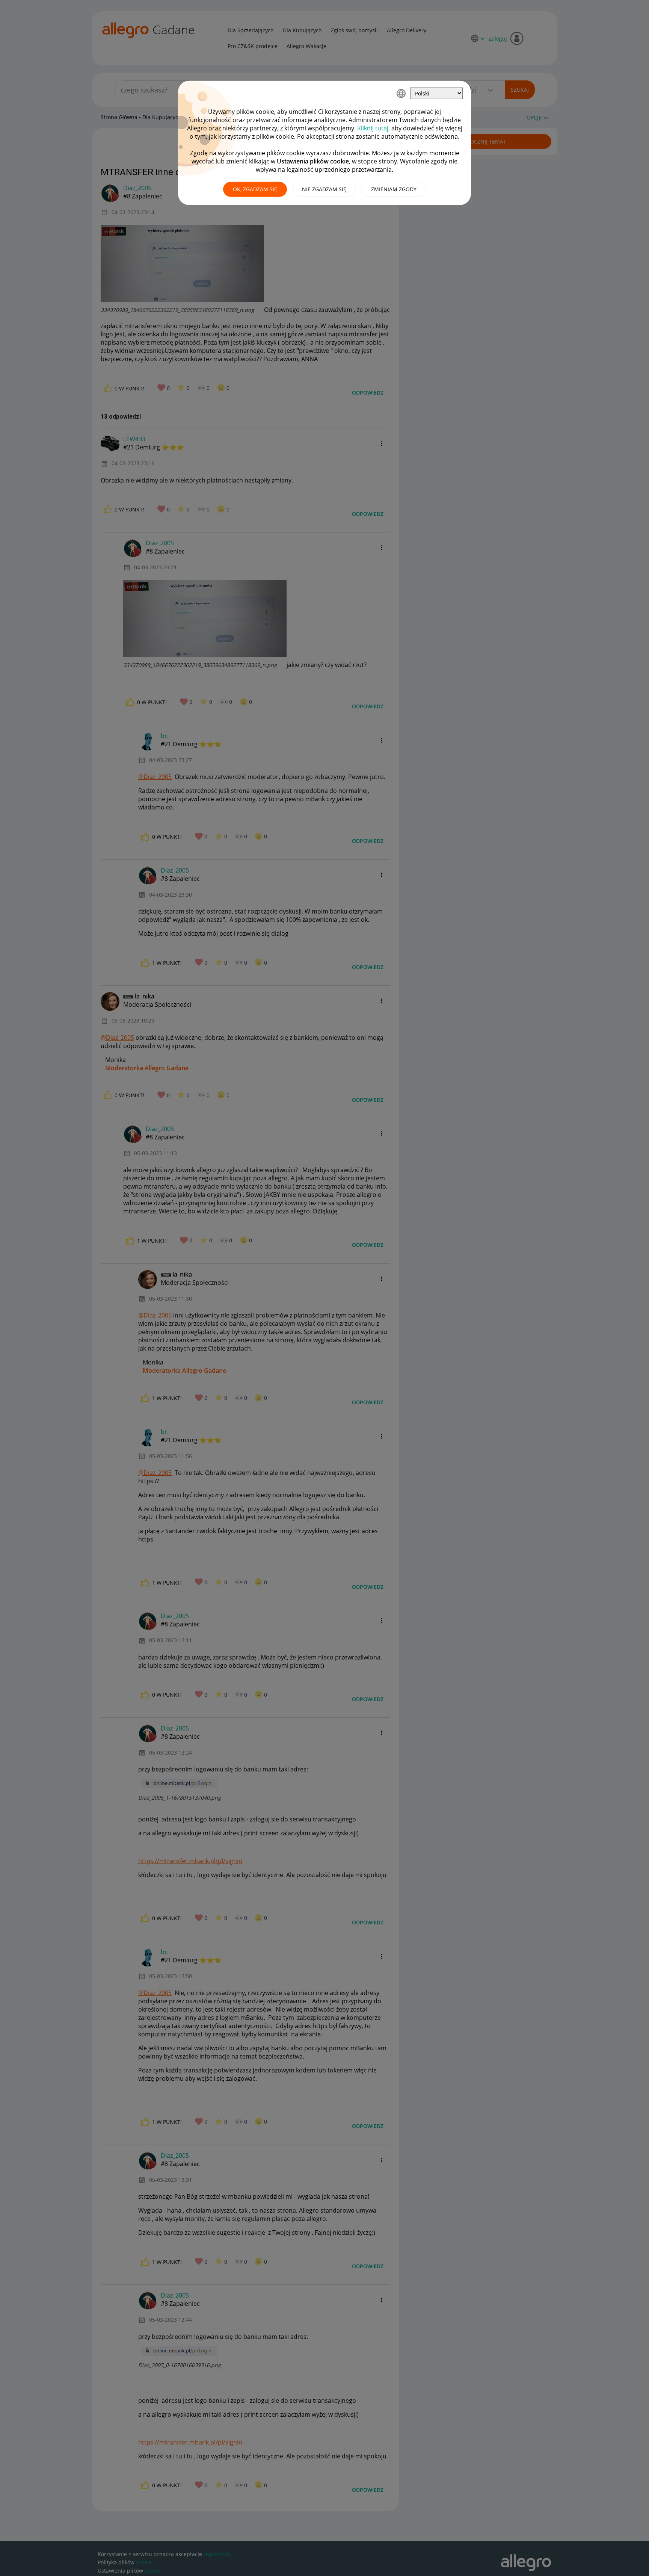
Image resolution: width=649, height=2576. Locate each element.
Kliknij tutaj (373, 128)
